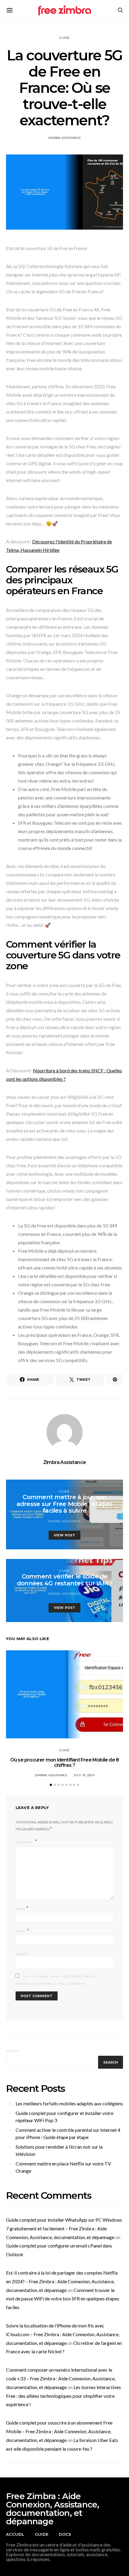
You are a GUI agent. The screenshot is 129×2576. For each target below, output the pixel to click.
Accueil (15, 2534)
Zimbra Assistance (64, 138)
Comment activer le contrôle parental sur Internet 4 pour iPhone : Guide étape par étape (68, 2133)
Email (22, 1931)
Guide (64, 38)
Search (13, 2051)
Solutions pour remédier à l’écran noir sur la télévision (59, 2150)
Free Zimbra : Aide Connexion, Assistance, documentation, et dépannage (52, 2509)
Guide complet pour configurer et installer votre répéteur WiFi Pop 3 (64, 2117)
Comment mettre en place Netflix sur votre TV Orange (63, 2167)
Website (23, 1954)
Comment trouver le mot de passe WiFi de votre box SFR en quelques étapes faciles (63, 2299)
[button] (51, 1785)
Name (22, 1908)
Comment (25, 1842)
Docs (65, 2534)
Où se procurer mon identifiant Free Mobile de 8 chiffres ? (64, 1763)
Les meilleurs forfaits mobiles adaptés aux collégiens (69, 2103)
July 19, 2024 (84, 1775)
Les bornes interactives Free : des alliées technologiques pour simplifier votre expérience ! (63, 2396)
